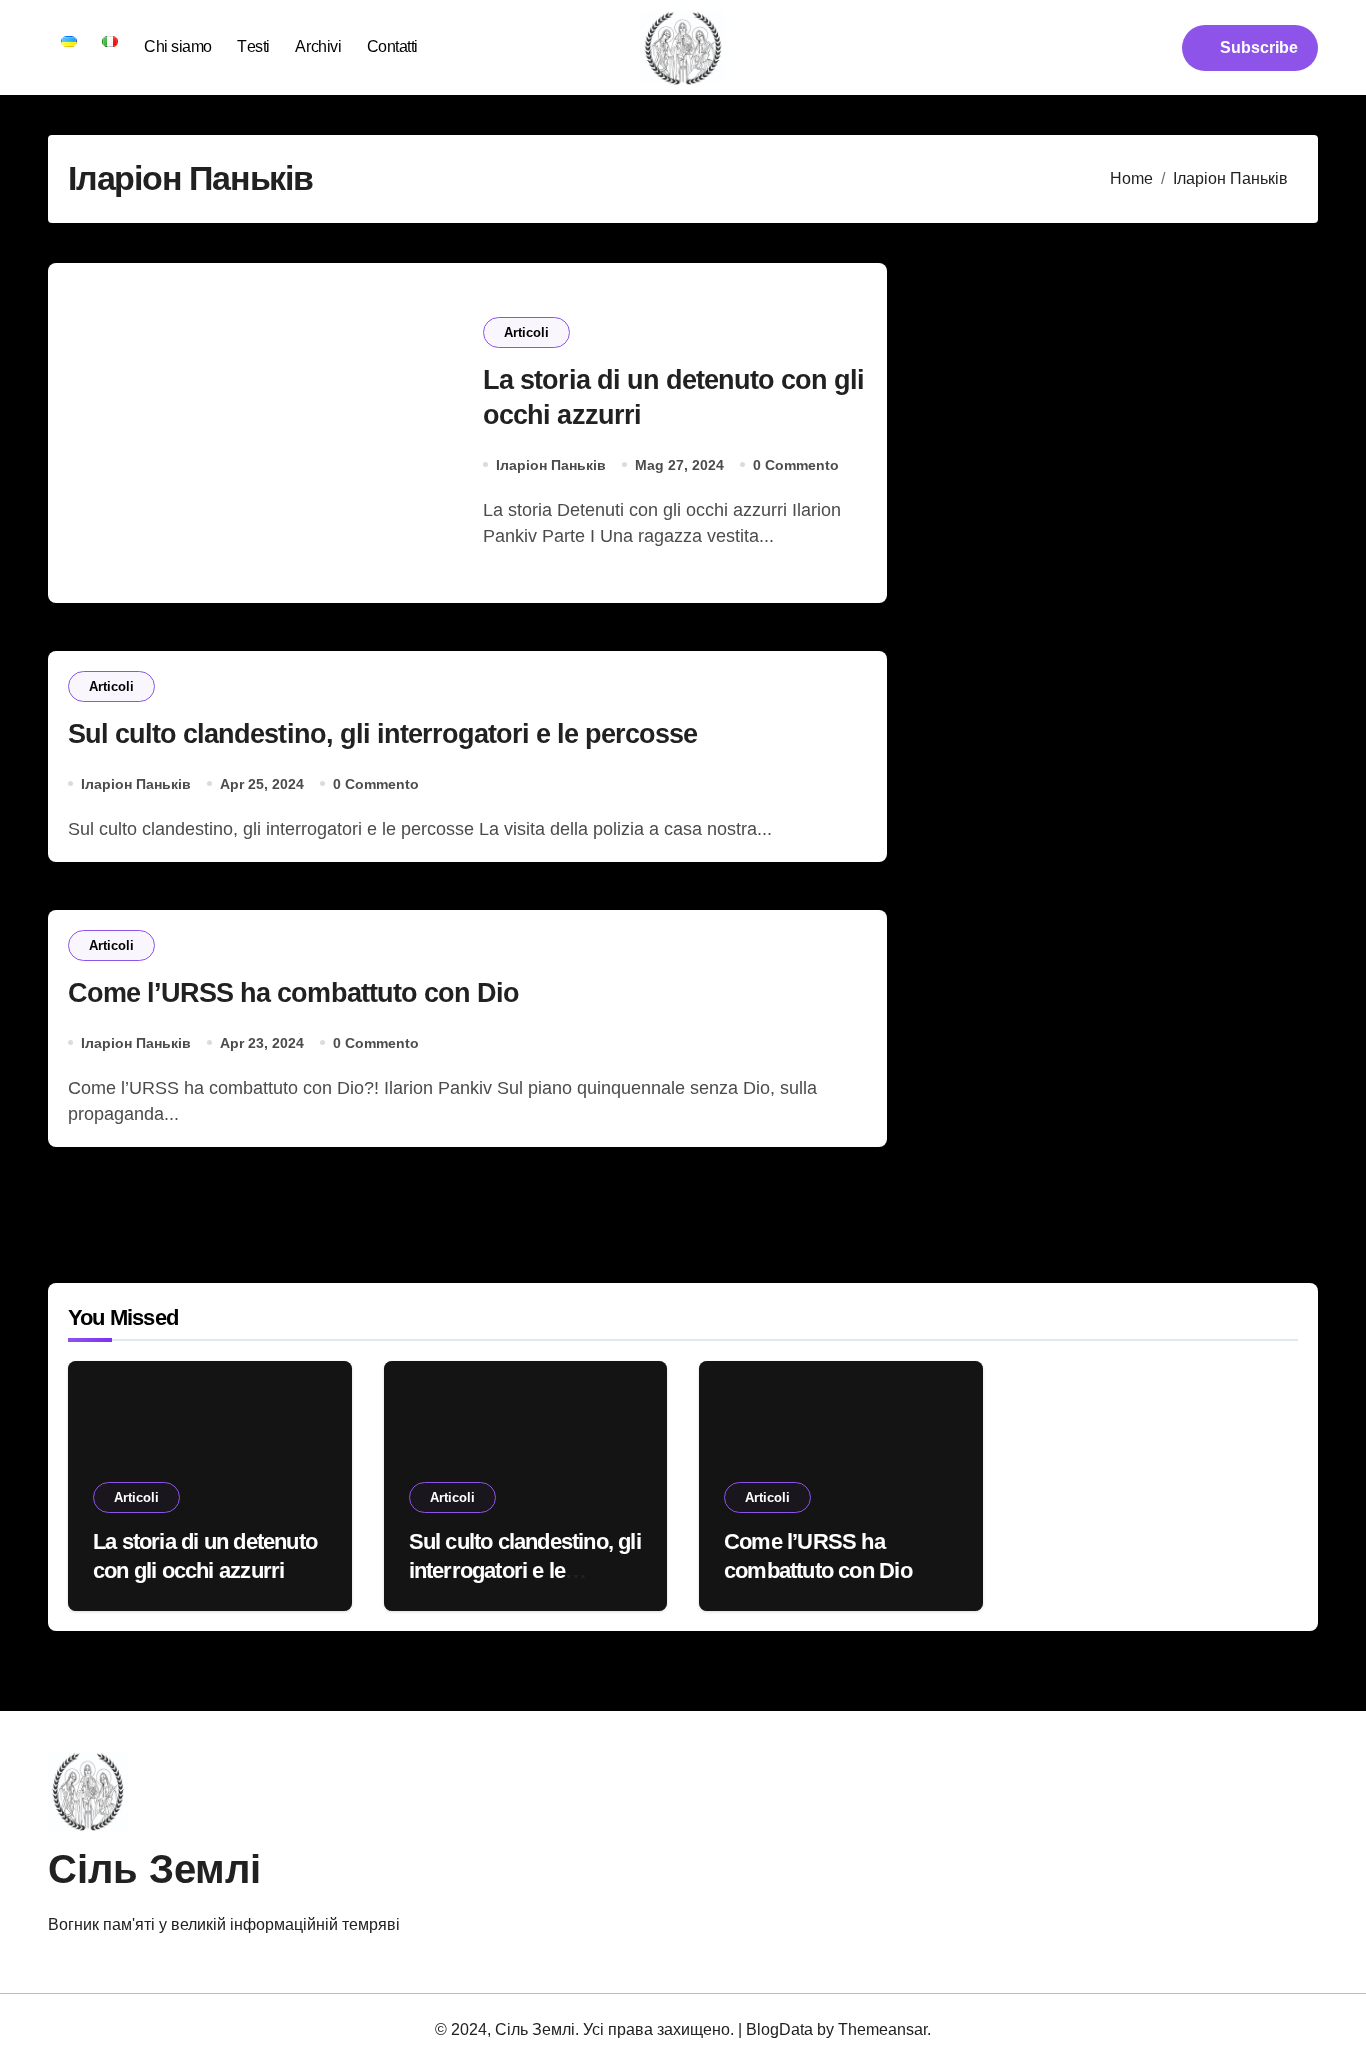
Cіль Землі (154, 1869)
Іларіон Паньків (551, 465)
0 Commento (796, 465)
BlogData (779, 2029)
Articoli (526, 332)
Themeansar (882, 2029)
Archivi (318, 46)
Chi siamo (178, 46)
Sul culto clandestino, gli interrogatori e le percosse (383, 734)
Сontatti (392, 46)
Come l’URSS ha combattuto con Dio (293, 993)
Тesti (253, 46)
